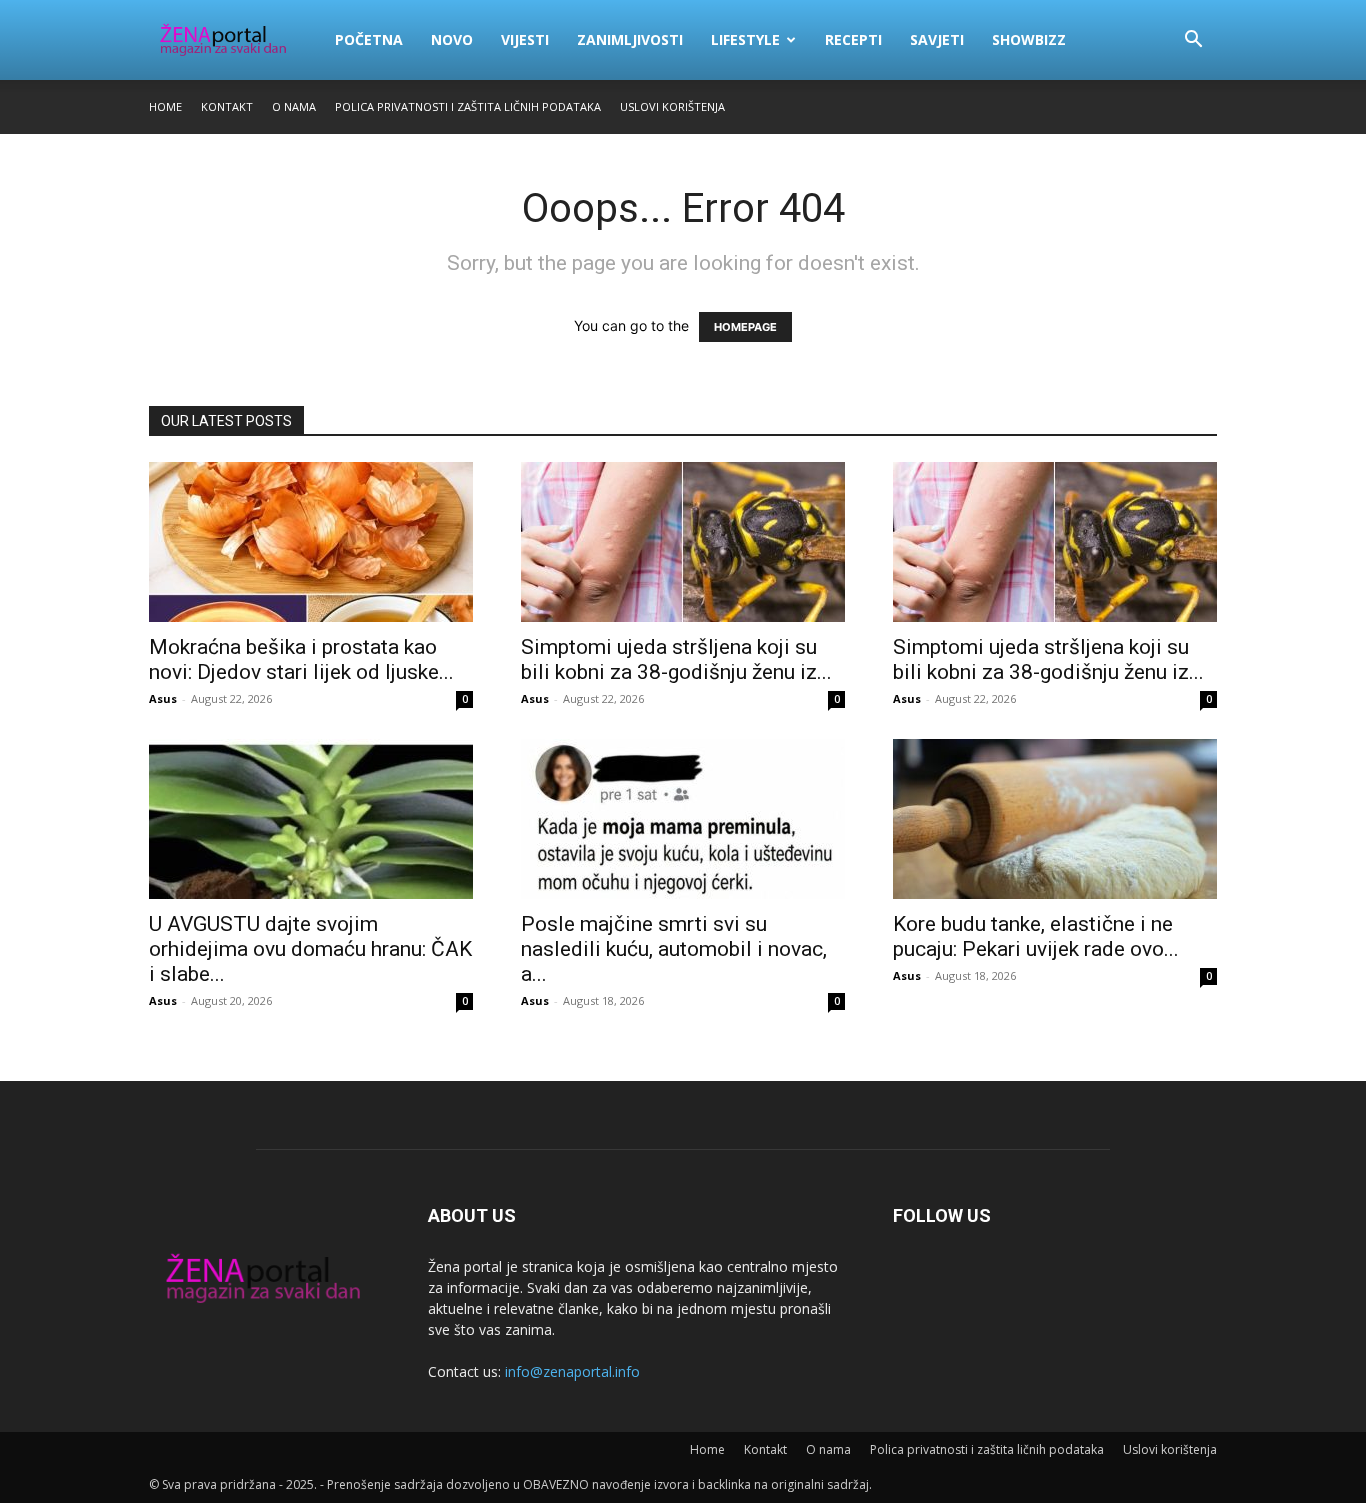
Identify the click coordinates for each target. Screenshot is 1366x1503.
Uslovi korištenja (672, 106)
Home (165, 106)
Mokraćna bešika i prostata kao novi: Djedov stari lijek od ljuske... (301, 659)
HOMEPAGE (745, 327)
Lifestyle (745, 39)
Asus (163, 698)
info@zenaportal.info (572, 1371)
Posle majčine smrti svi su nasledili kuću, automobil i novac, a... (674, 949)
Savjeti (937, 39)
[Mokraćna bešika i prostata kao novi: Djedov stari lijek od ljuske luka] (311, 542)
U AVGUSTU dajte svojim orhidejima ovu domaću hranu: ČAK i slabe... (310, 949)
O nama (294, 106)
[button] (1193, 41)
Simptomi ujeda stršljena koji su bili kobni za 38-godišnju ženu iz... (676, 659)
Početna (369, 39)
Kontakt (227, 106)
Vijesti (525, 39)
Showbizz (1029, 39)
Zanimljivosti (630, 39)
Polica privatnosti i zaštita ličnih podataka (468, 106)
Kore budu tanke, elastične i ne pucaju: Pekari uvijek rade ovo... (1036, 936)
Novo (452, 39)
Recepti (853, 39)
